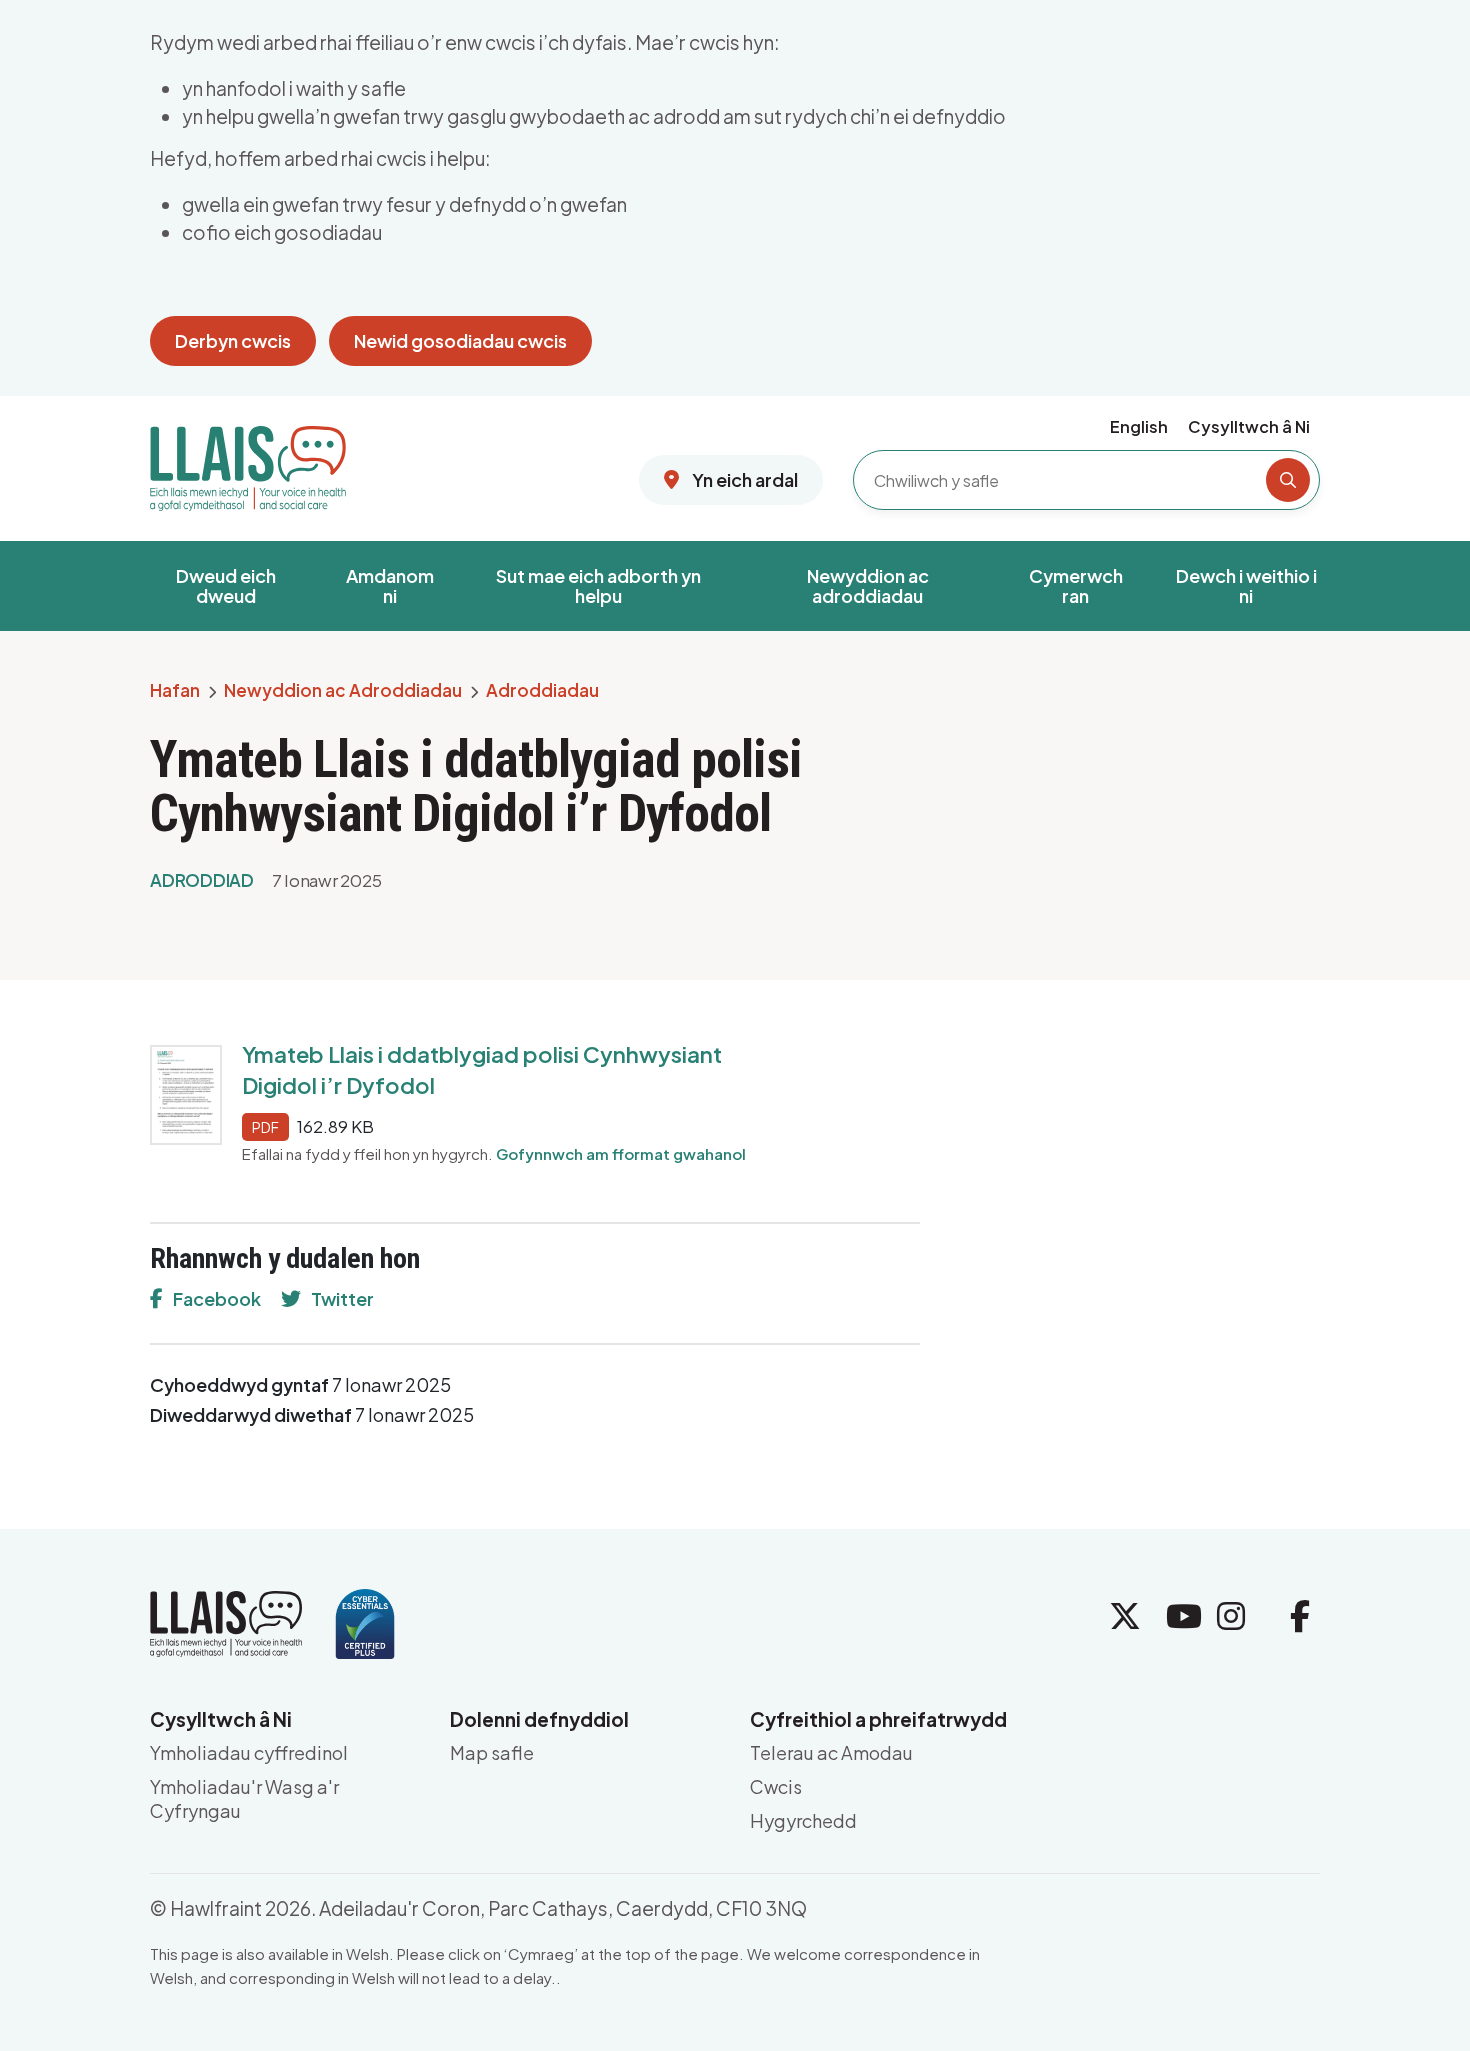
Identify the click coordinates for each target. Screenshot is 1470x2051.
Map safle (492, 1752)
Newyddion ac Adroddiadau (343, 691)
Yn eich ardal (743, 479)
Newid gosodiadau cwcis (460, 340)
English (1139, 426)
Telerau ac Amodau (831, 1752)
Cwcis (776, 1786)
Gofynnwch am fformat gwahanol (621, 1153)
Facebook (217, 1298)
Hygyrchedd (803, 1820)
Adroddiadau (542, 691)
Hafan (175, 691)
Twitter (342, 1298)
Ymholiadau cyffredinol (249, 1752)
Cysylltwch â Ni (1249, 426)
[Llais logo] (248, 461)
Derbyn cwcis (233, 340)
